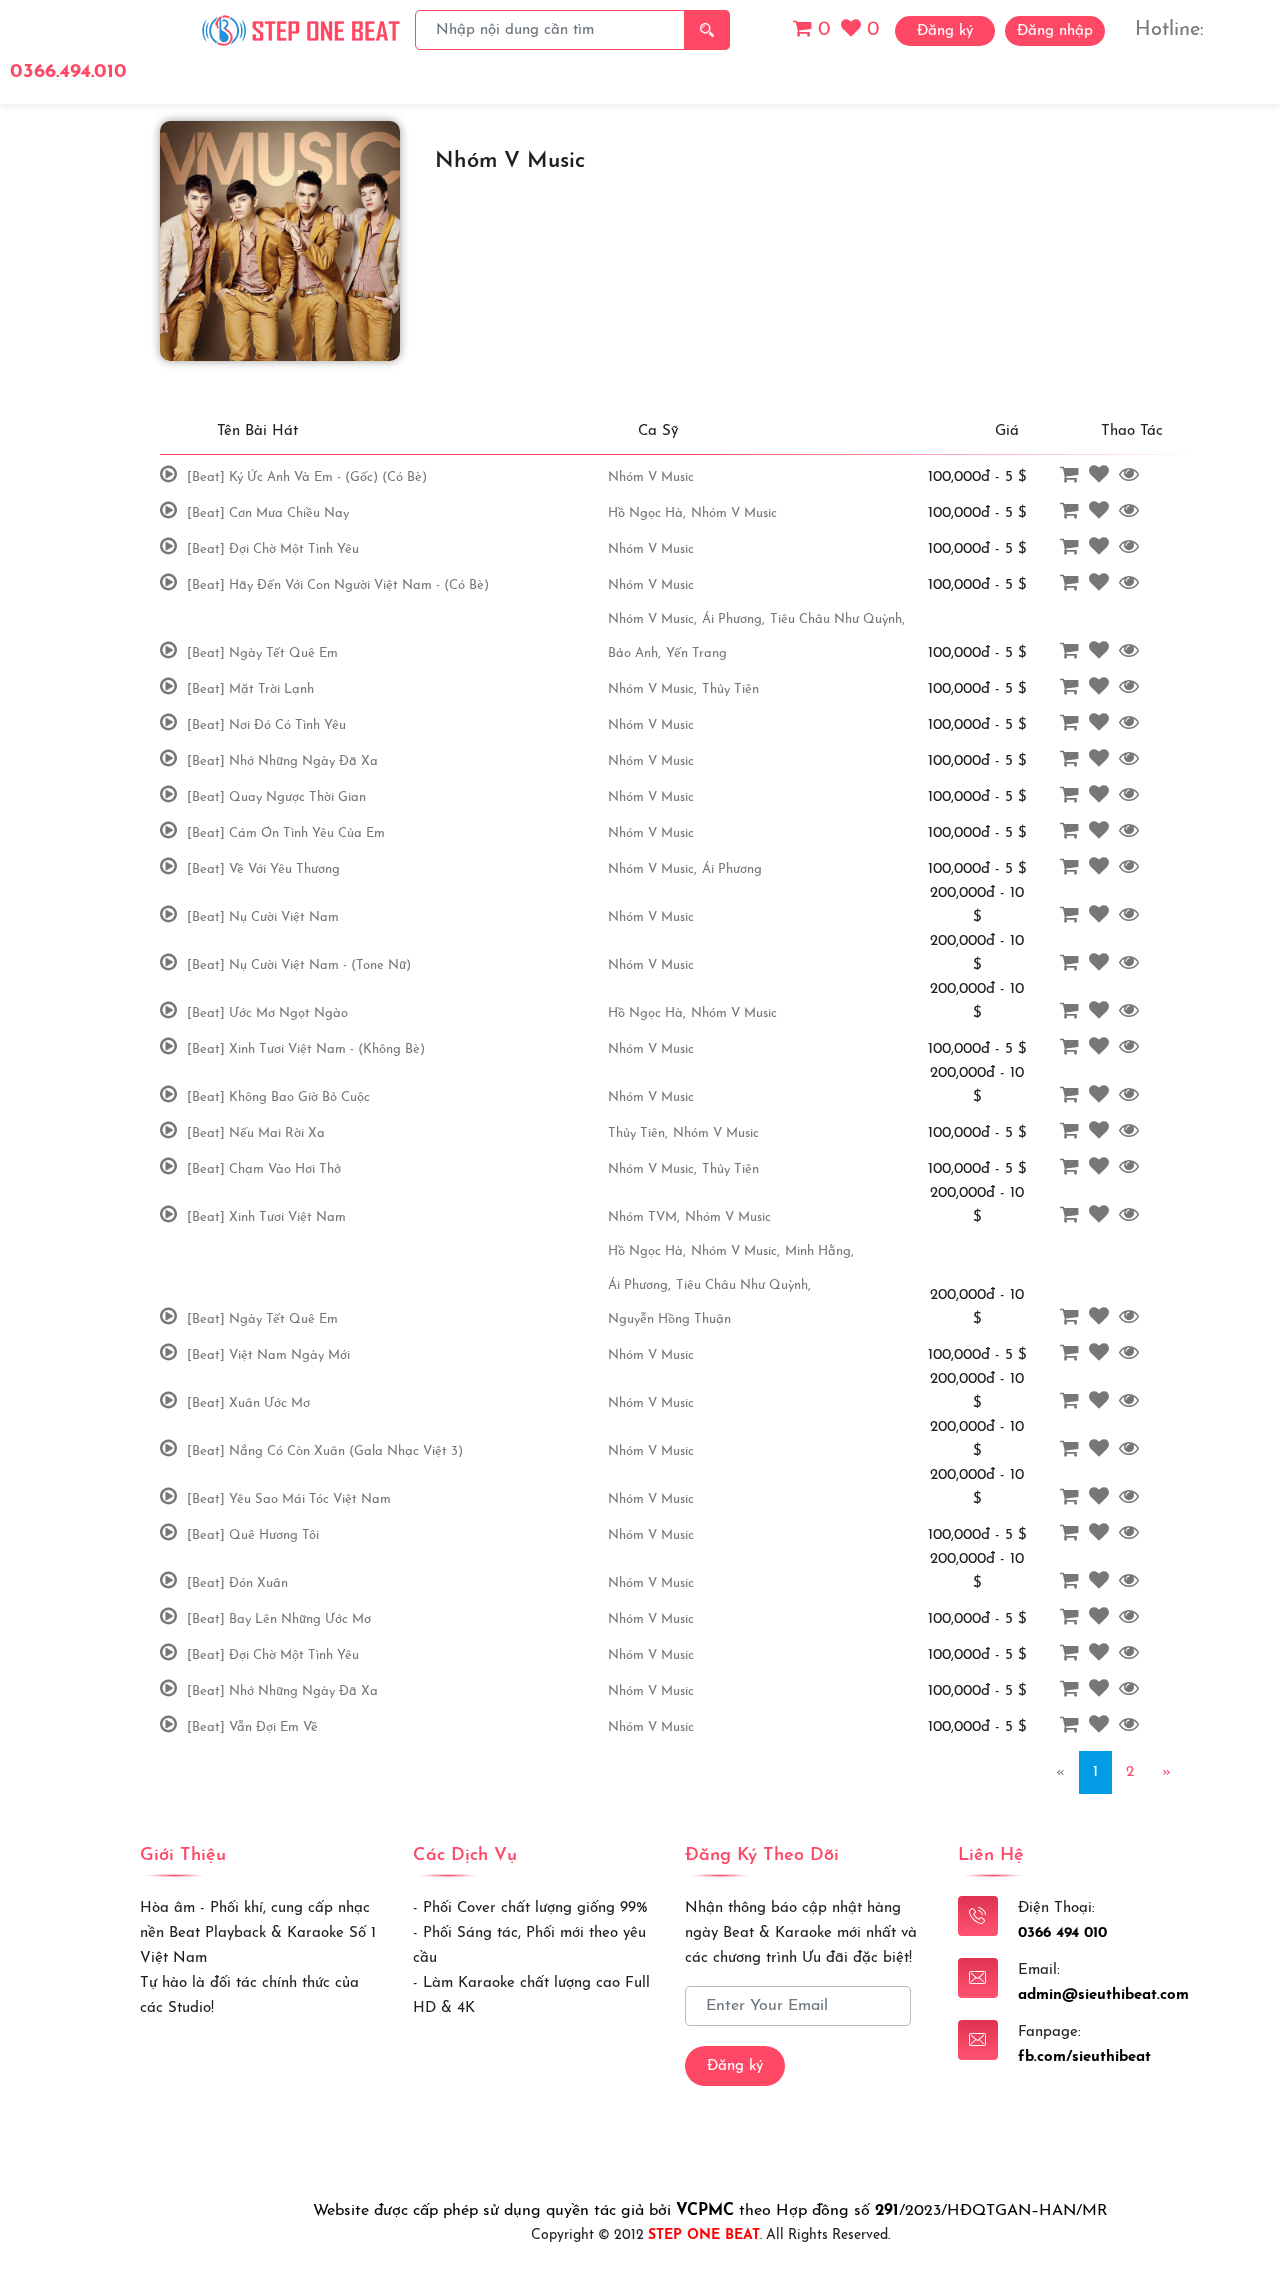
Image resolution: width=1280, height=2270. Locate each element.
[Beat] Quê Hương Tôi (253, 1535)
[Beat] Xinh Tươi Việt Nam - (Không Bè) (306, 1049)
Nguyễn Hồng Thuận (669, 1319)
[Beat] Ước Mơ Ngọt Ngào (267, 1013)
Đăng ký (735, 2066)
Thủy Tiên (730, 689)
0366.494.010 (68, 72)
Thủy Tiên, (638, 1133)
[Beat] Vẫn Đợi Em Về (252, 1727)
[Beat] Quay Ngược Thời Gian (276, 797)
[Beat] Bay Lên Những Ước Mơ (279, 1619)
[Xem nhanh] (1131, 476)
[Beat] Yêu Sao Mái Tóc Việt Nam (289, 1499)
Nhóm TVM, (644, 1217)
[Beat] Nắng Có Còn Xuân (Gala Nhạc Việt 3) (325, 1451)
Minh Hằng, (819, 1251)
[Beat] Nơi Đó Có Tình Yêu (266, 725)
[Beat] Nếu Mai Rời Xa (256, 1133)
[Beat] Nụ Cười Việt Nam (263, 917)
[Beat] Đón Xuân (237, 1583)
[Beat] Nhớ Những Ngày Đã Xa (282, 761)
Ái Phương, (733, 619)
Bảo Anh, (634, 653)
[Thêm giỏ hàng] (1072, 476)
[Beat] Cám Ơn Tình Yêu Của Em (286, 833)
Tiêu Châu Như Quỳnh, (837, 619)
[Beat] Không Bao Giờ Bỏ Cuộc (278, 1097)
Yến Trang (696, 653)
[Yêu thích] (1101, 476)
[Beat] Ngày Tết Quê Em (262, 653)
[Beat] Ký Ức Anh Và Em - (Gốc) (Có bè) (307, 477)
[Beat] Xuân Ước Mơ (248, 1403)
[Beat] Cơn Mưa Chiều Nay (268, 513)
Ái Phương (732, 869)
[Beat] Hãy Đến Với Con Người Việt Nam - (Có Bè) (338, 585)
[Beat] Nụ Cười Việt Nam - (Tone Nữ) (299, 965)
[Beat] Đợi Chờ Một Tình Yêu (273, 549)
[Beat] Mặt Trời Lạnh (250, 689)
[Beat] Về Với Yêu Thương (263, 869)
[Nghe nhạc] (171, 476)
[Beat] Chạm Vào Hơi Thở (264, 1169)
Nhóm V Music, (652, 619)
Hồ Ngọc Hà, (647, 513)
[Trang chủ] (302, 29)
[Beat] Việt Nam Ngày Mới (268, 1355)
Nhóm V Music (651, 477)
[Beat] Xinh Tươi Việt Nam (266, 1217)
